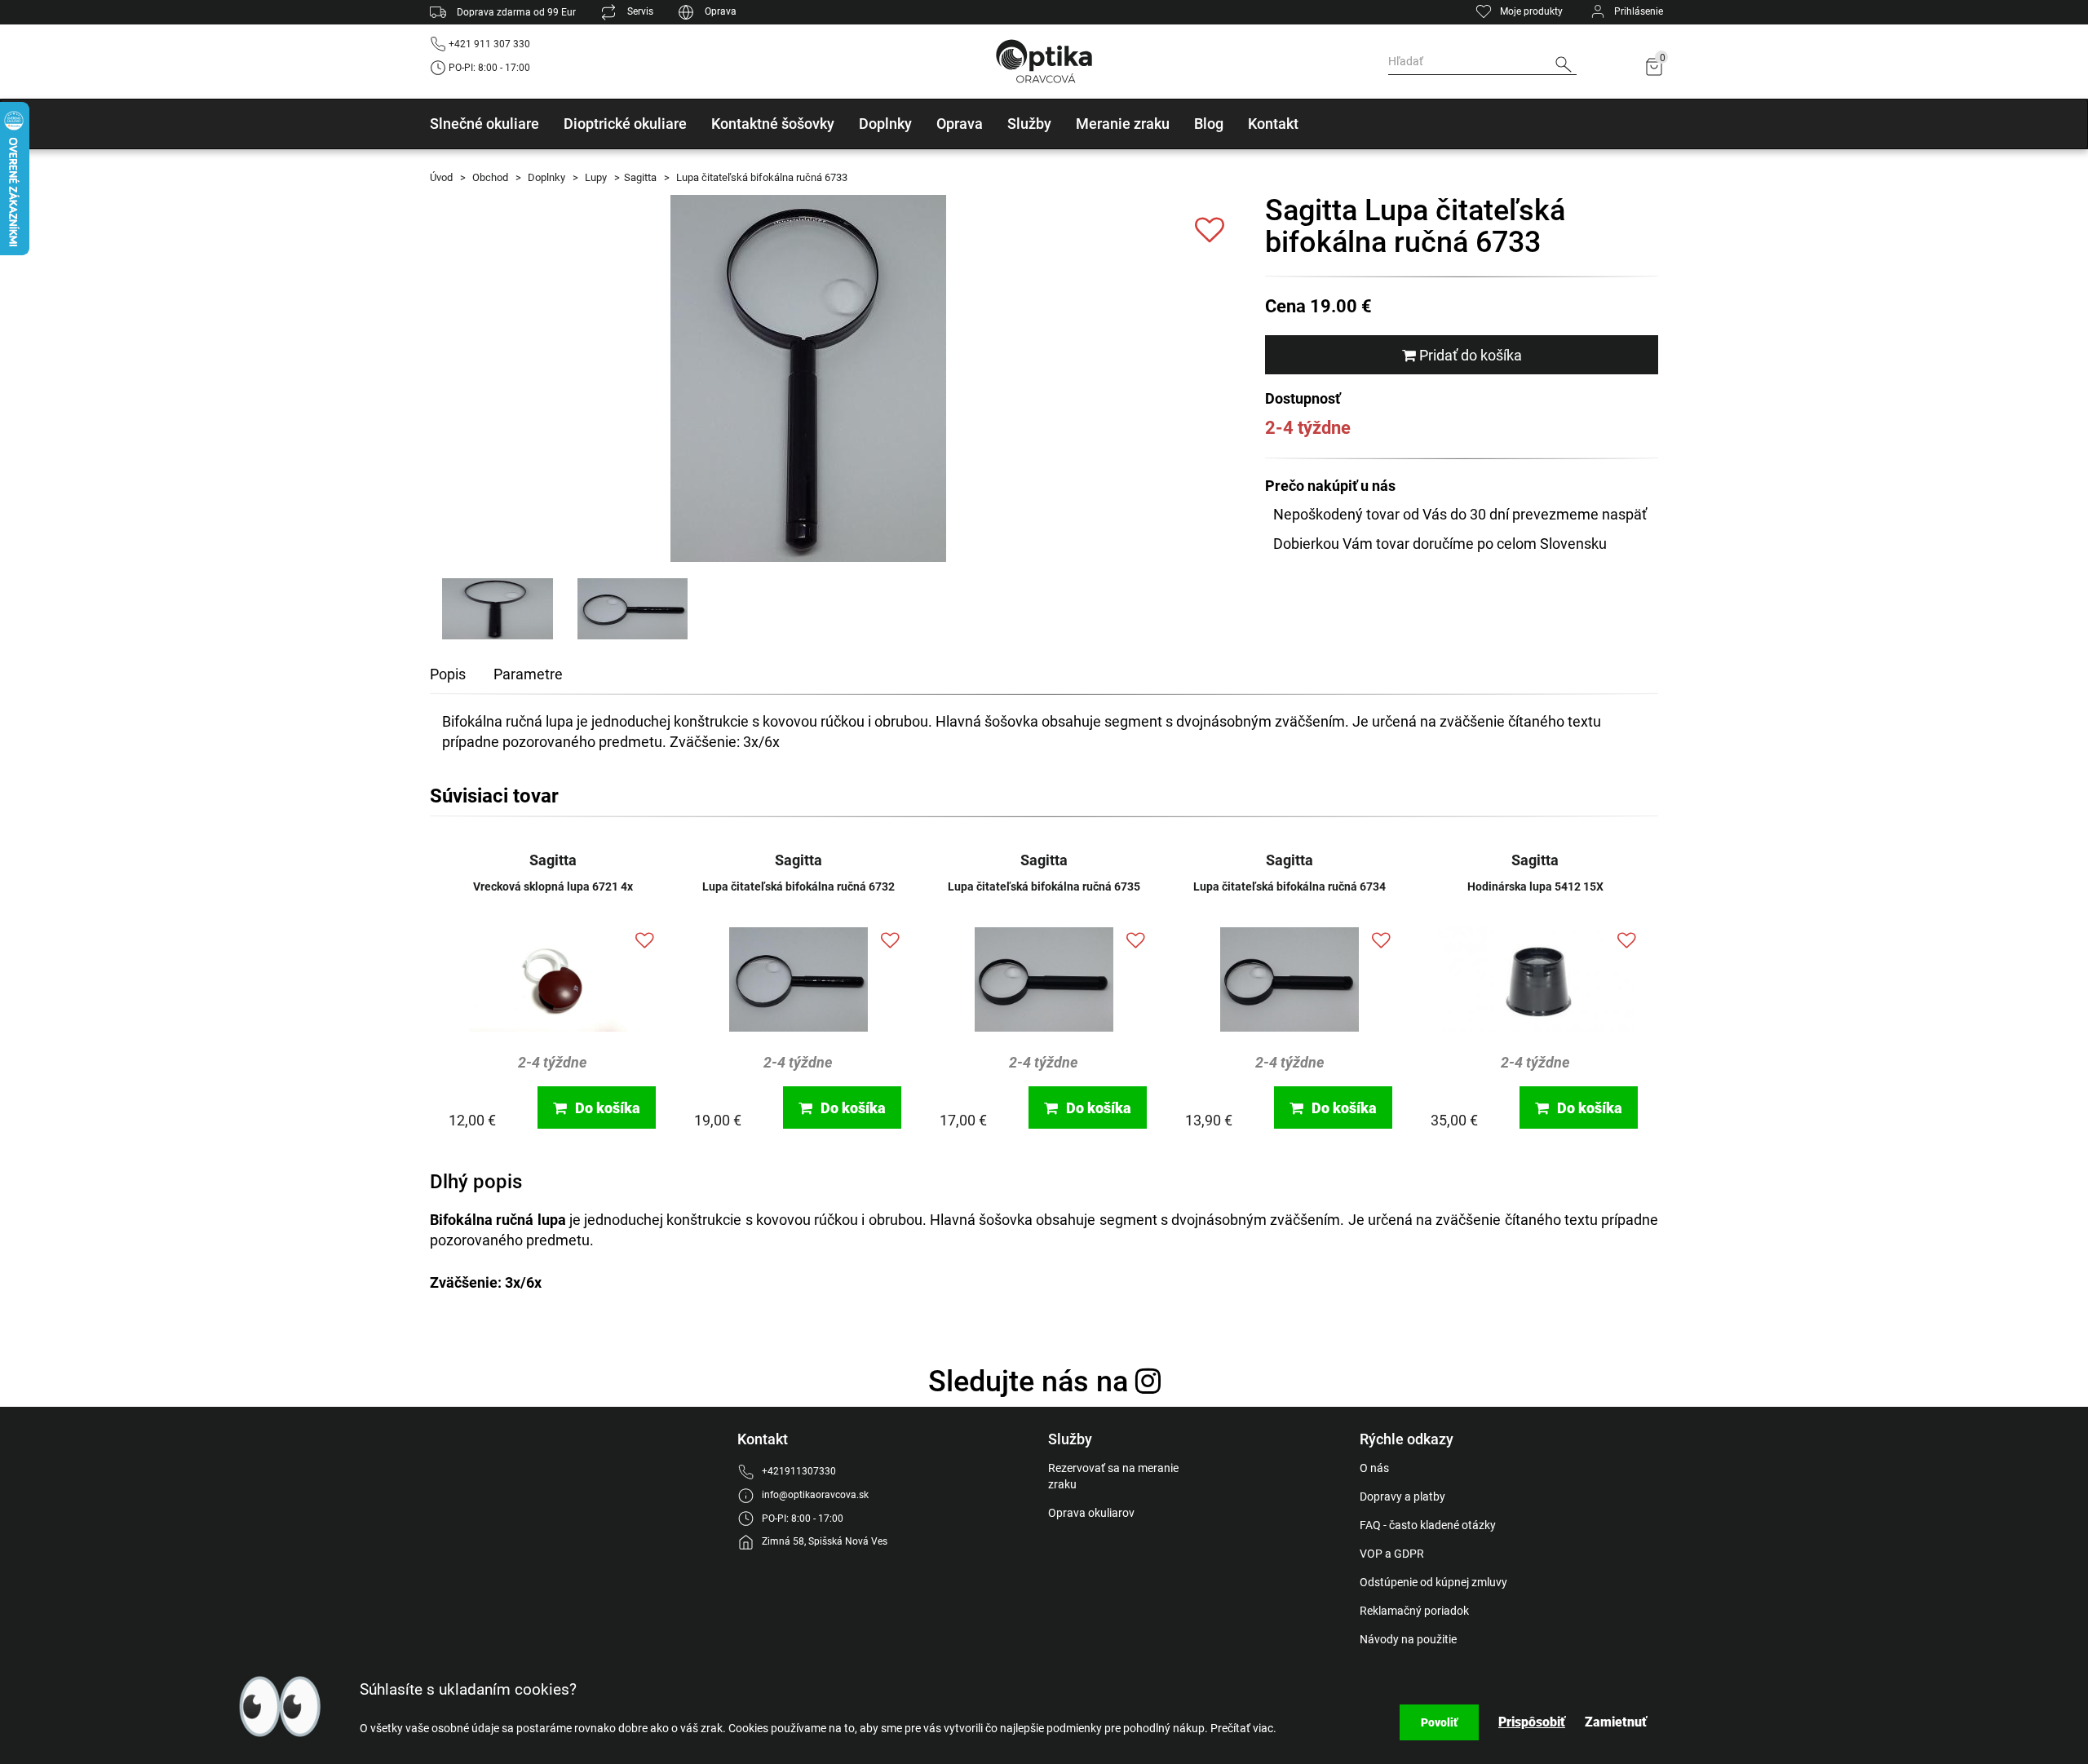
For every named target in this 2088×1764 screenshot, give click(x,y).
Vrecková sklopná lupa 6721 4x (553, 886)
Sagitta (640, 177)
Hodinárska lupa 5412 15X (1535, 886)
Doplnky (545, 177)
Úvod (441, 177)
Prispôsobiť (1532, 1722)
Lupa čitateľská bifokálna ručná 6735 (1044, 886)
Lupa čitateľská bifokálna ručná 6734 (1290, 886)
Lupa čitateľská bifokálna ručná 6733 (761, 177)
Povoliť (1439, 1722)
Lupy (595, 177)
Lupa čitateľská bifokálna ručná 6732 (798, 886)
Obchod (489, 177)
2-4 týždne (553, 1062)
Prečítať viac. (1243, 1728)
